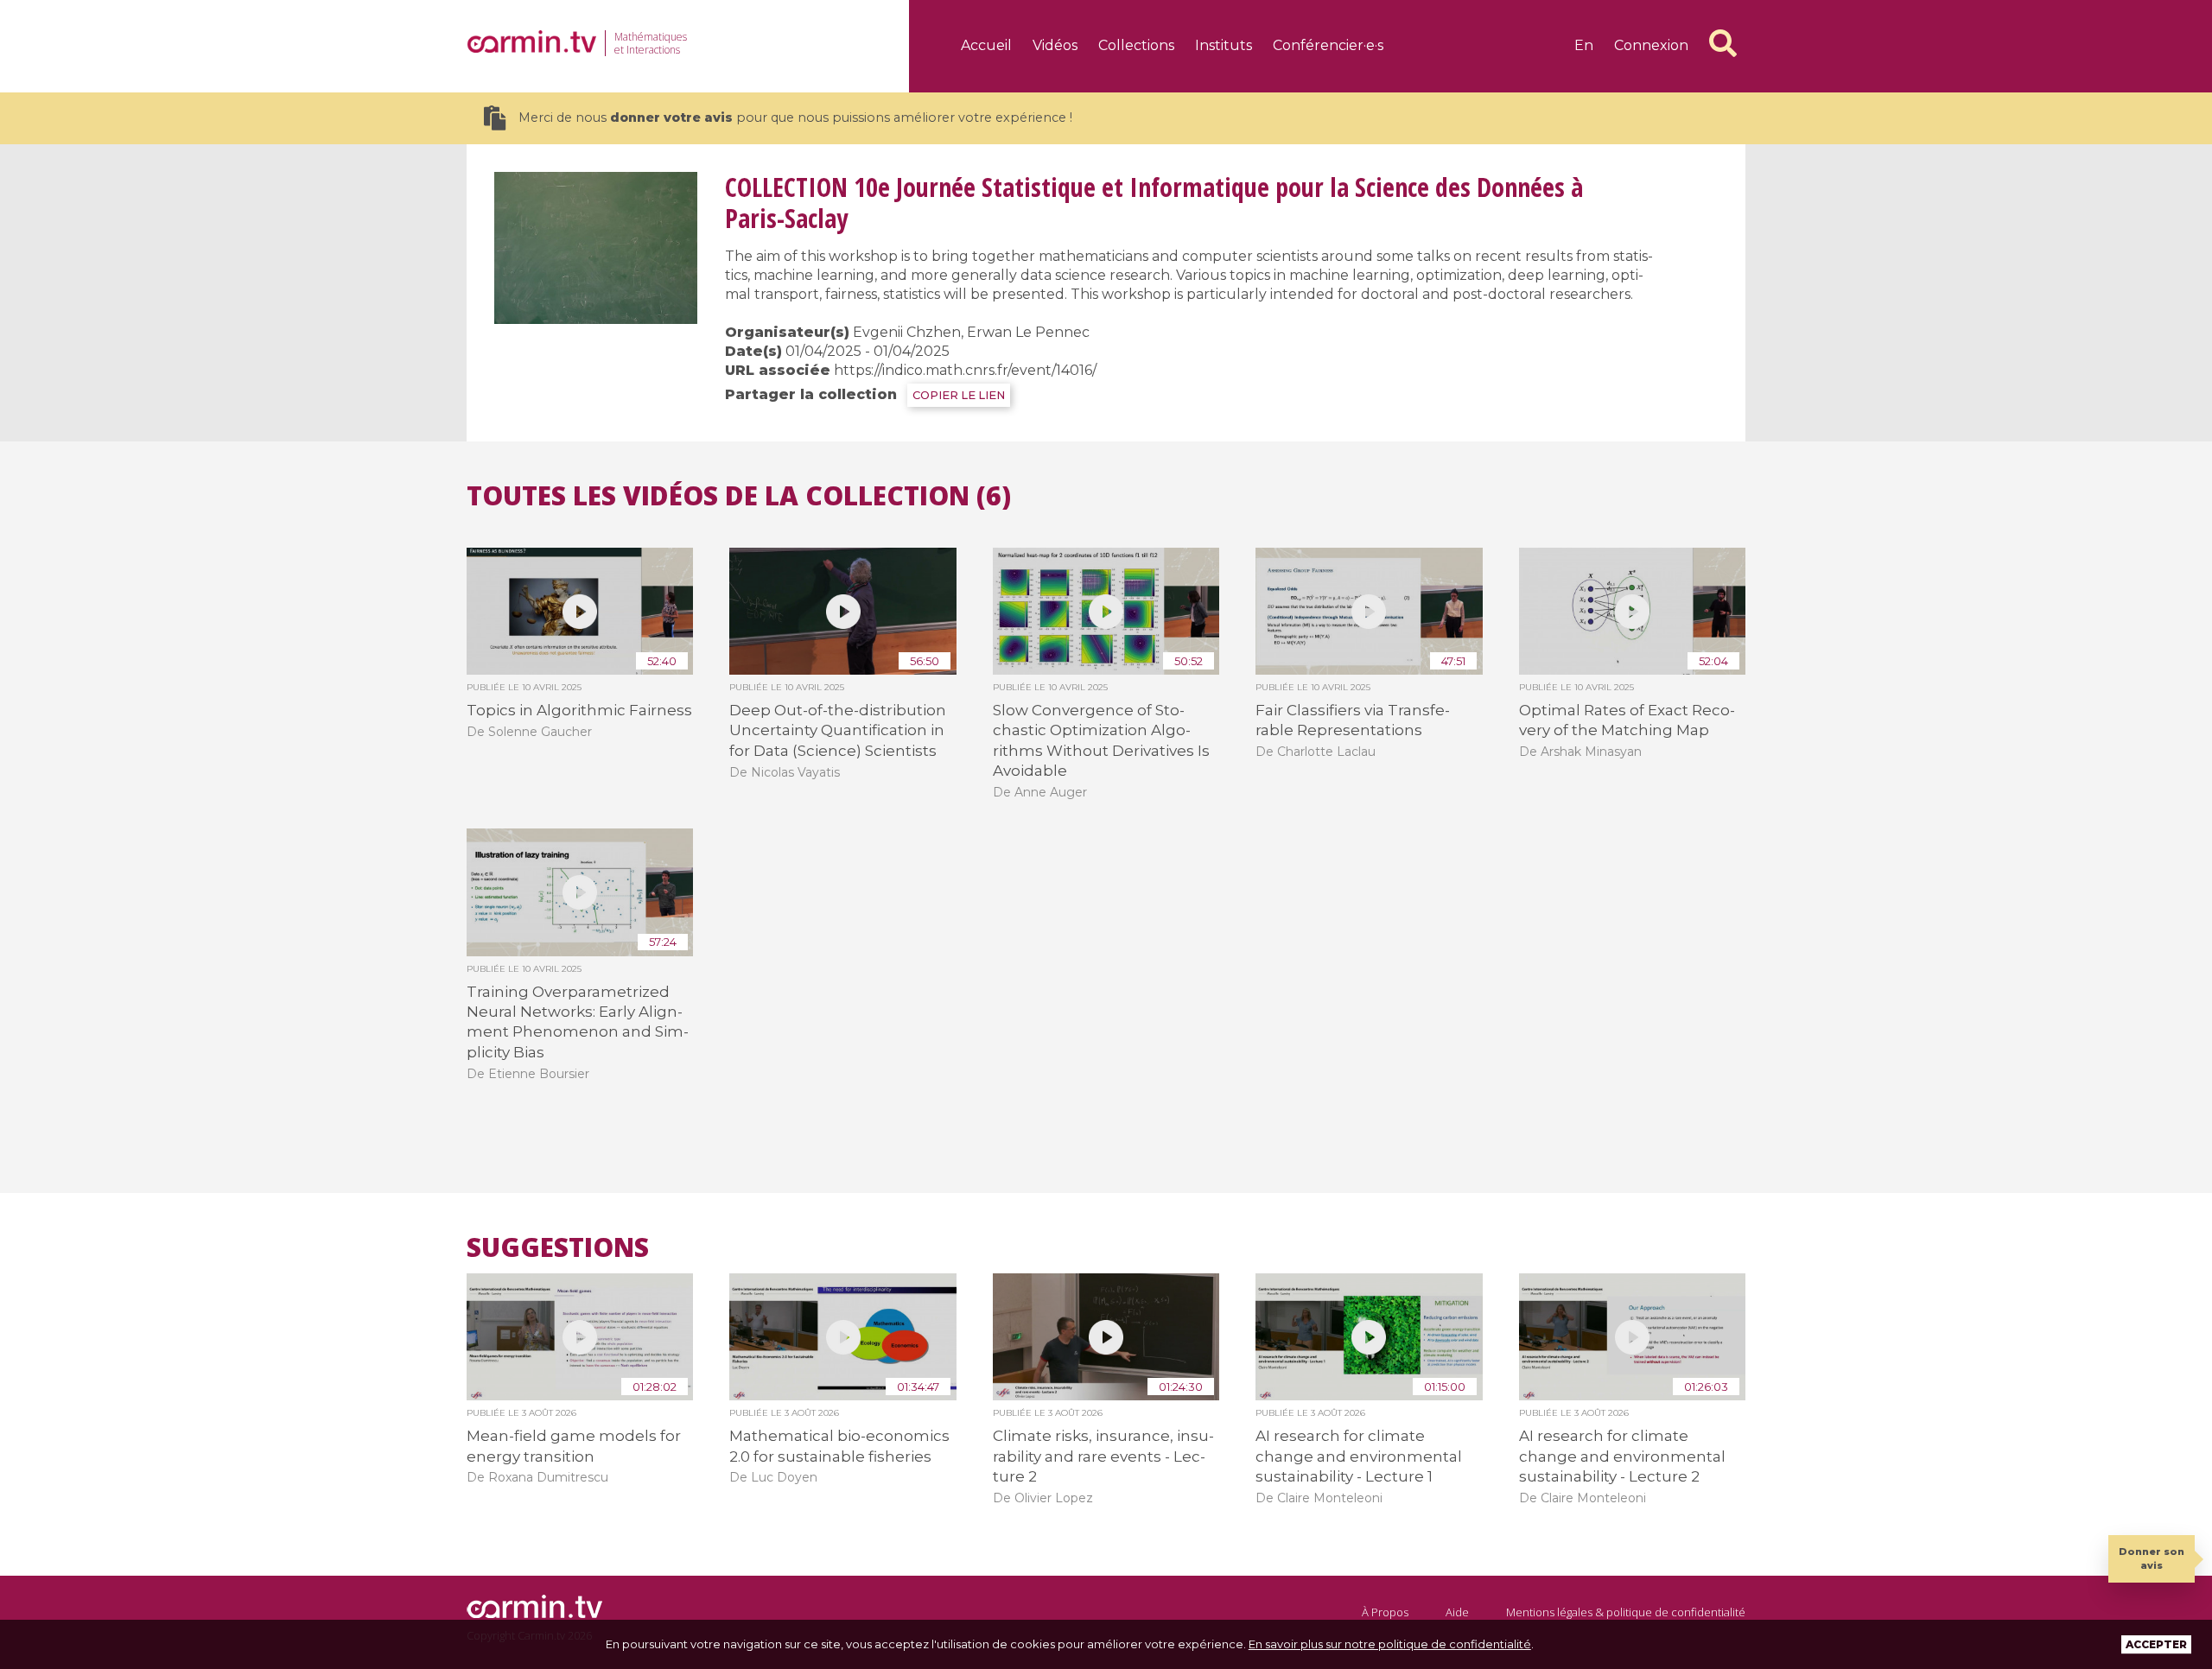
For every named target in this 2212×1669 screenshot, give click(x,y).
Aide (1457, 1612)
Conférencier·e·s (1328, 45)
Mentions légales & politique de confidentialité (1626, 1612)
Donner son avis (2152, 1558)
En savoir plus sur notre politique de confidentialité (1390, 1644)
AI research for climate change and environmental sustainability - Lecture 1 (1359, 1456)
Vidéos (1055, 45)
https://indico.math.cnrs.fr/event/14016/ (965, 370)
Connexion (1651, 45)
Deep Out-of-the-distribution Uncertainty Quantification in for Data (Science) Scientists (838, 730)
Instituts (1224, 45)
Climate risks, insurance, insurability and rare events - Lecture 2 (1103, 1456)
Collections (1136, 45)
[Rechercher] (1723, 43)
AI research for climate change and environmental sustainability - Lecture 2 (1622, 1456)
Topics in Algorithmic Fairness (579, 710)
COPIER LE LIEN (959, 395)
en (1584, 45)
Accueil (986, 45)
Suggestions (558, 1247)
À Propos (1385, 1612)
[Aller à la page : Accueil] (531, 41)
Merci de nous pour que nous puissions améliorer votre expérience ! (795, 117)
